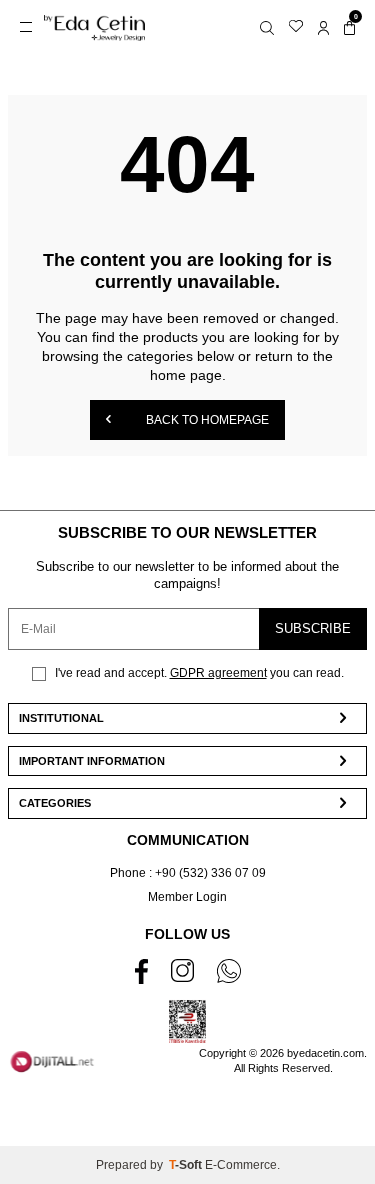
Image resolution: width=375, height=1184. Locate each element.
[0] (349, 27)
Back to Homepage (206, 420)
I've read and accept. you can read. (198, 673)
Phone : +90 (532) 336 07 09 (188, 873)
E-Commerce (241, 1165)
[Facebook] (141, 971)
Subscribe (313, 628)
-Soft (187, 1165)
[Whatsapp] (229, 971)
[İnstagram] (182, 970)
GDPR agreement (218, 673)
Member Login (187, 897)
